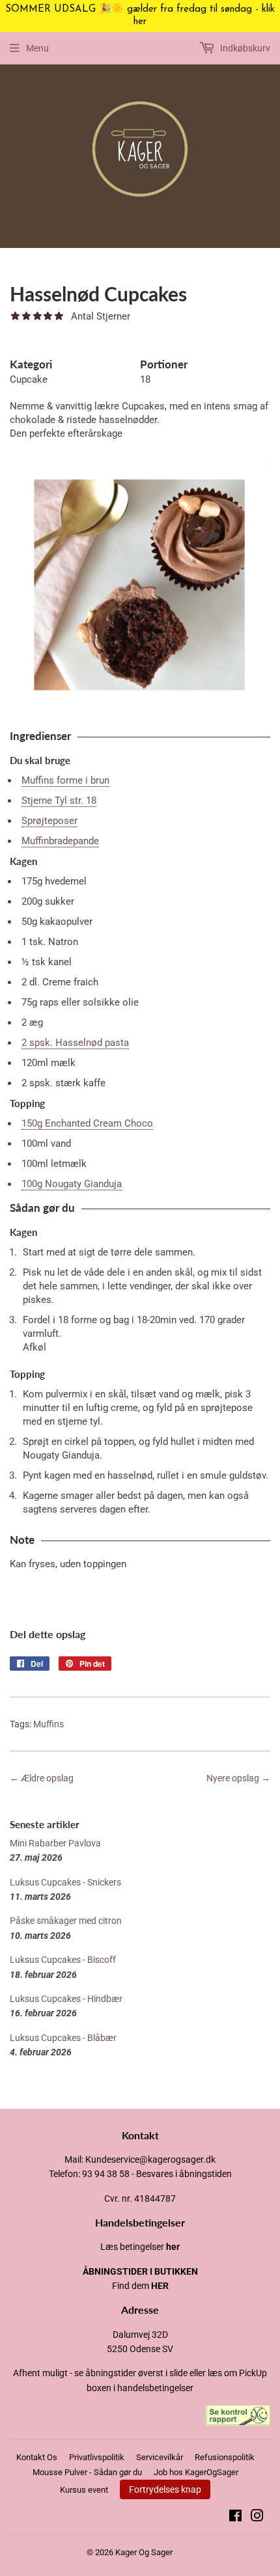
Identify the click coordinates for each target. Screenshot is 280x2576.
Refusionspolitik (225, 2457)
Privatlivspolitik (97, 2457)
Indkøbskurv (244, 48)
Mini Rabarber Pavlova (55, 1843)
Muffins (49, 1724)
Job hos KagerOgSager (196, 2472)
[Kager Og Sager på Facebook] (235, 2517)
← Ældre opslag (42, 1778)
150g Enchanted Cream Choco (87, 1123)
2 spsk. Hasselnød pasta (75, 1043)
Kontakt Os (37, 2457)
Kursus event (84, 2490)
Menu (37, 48)
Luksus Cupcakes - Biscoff (63, 1960)
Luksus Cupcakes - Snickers (65, 1882)
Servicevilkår (160, 2457)
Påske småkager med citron (66, 1921)
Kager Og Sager (144, 2552)
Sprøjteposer (49, 821)
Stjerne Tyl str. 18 (59, 801)
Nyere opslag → (238, 1778)
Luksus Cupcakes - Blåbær (63, 2038)
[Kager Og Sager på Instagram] (257, 2517)
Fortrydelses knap (165, 2489)
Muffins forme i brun (65, 780)
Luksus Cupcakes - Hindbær (66, 1999)
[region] (140, 16)
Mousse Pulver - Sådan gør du (87, 2472)
